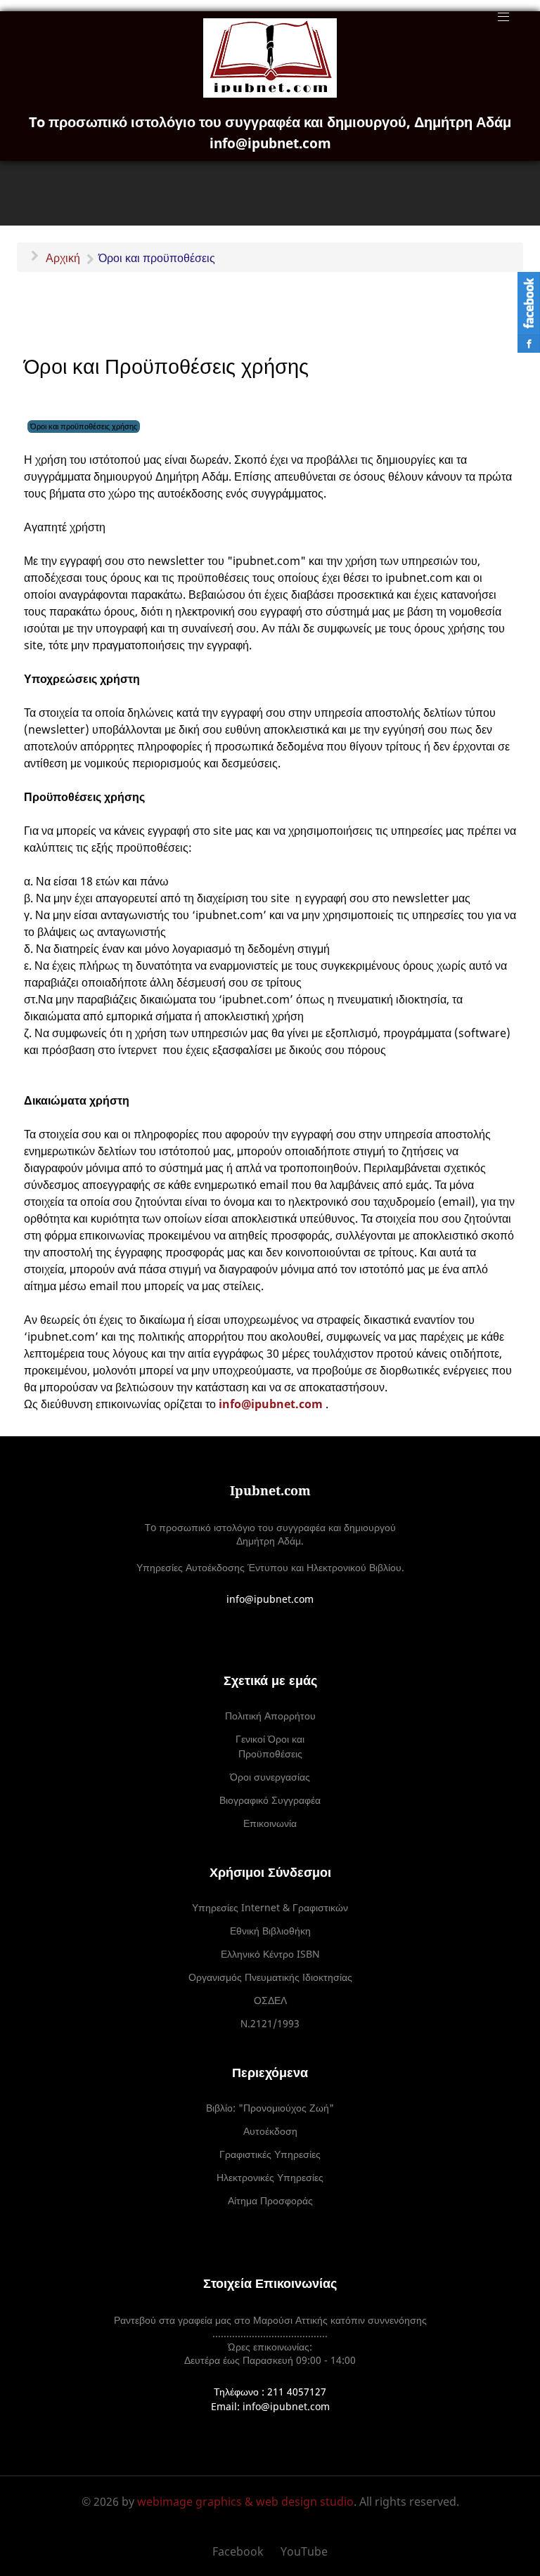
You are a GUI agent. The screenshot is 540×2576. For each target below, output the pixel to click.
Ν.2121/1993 (270, 2023)
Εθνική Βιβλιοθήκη (270, 1931)
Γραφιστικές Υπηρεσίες (270, 2154)
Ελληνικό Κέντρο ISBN (270, 1954)
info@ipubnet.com (271, 1404)
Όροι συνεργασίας (270, 1777)
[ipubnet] (270, 58)
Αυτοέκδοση (270, 2131)
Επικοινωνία (270, 1823)
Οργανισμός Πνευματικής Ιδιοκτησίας (270, 1977)
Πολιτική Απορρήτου (270, 1716)
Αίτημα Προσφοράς (270, 2200)
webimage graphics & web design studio (245, 2502)
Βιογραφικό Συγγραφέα (270, 1800)
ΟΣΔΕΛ (270, 2000)
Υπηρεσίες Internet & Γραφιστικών (270, 1907)
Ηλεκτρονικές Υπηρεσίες (270, 2177)
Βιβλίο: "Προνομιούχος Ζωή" (270, 2108)
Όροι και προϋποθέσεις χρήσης (84, 426)
